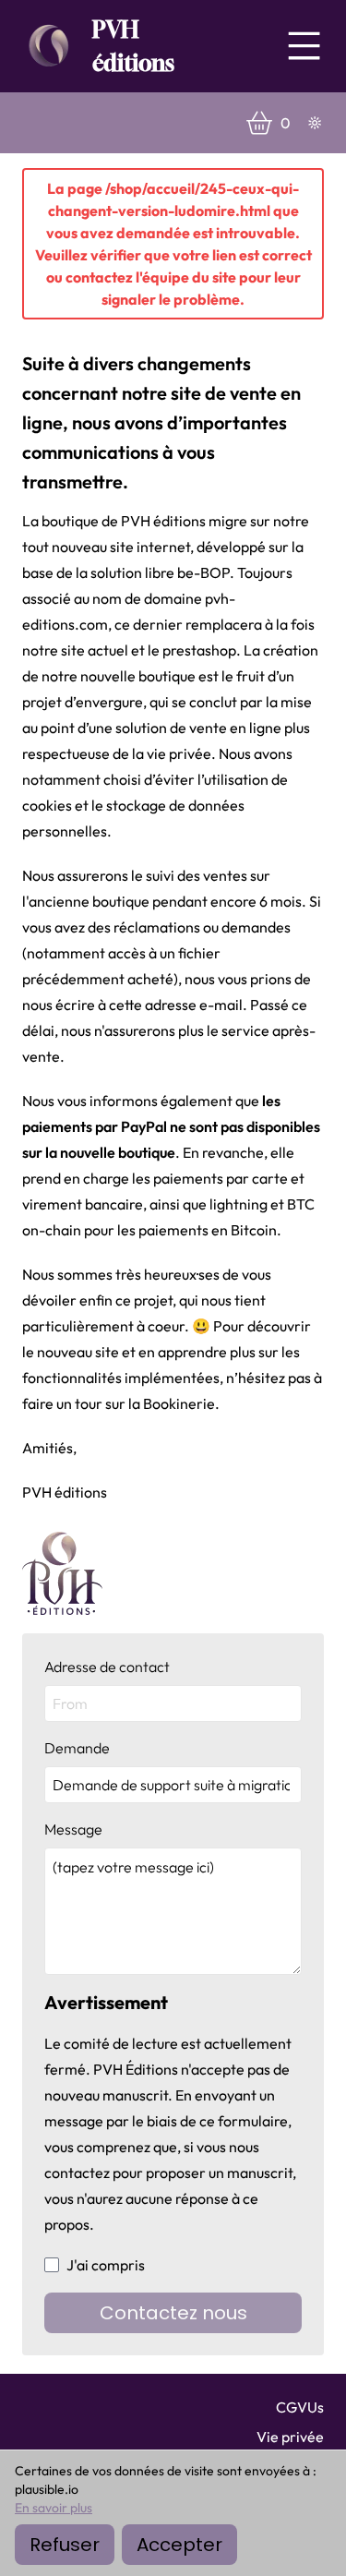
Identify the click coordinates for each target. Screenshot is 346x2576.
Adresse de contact (107, 1667)
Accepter (179, 2545)
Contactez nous (173, 2313)
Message (73, 1829)
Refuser (65, 2545)
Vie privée (290, 2437)
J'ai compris (106, 2265)
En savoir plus (54, 2508)
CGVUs (300, 2407)
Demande (77, 1748)
